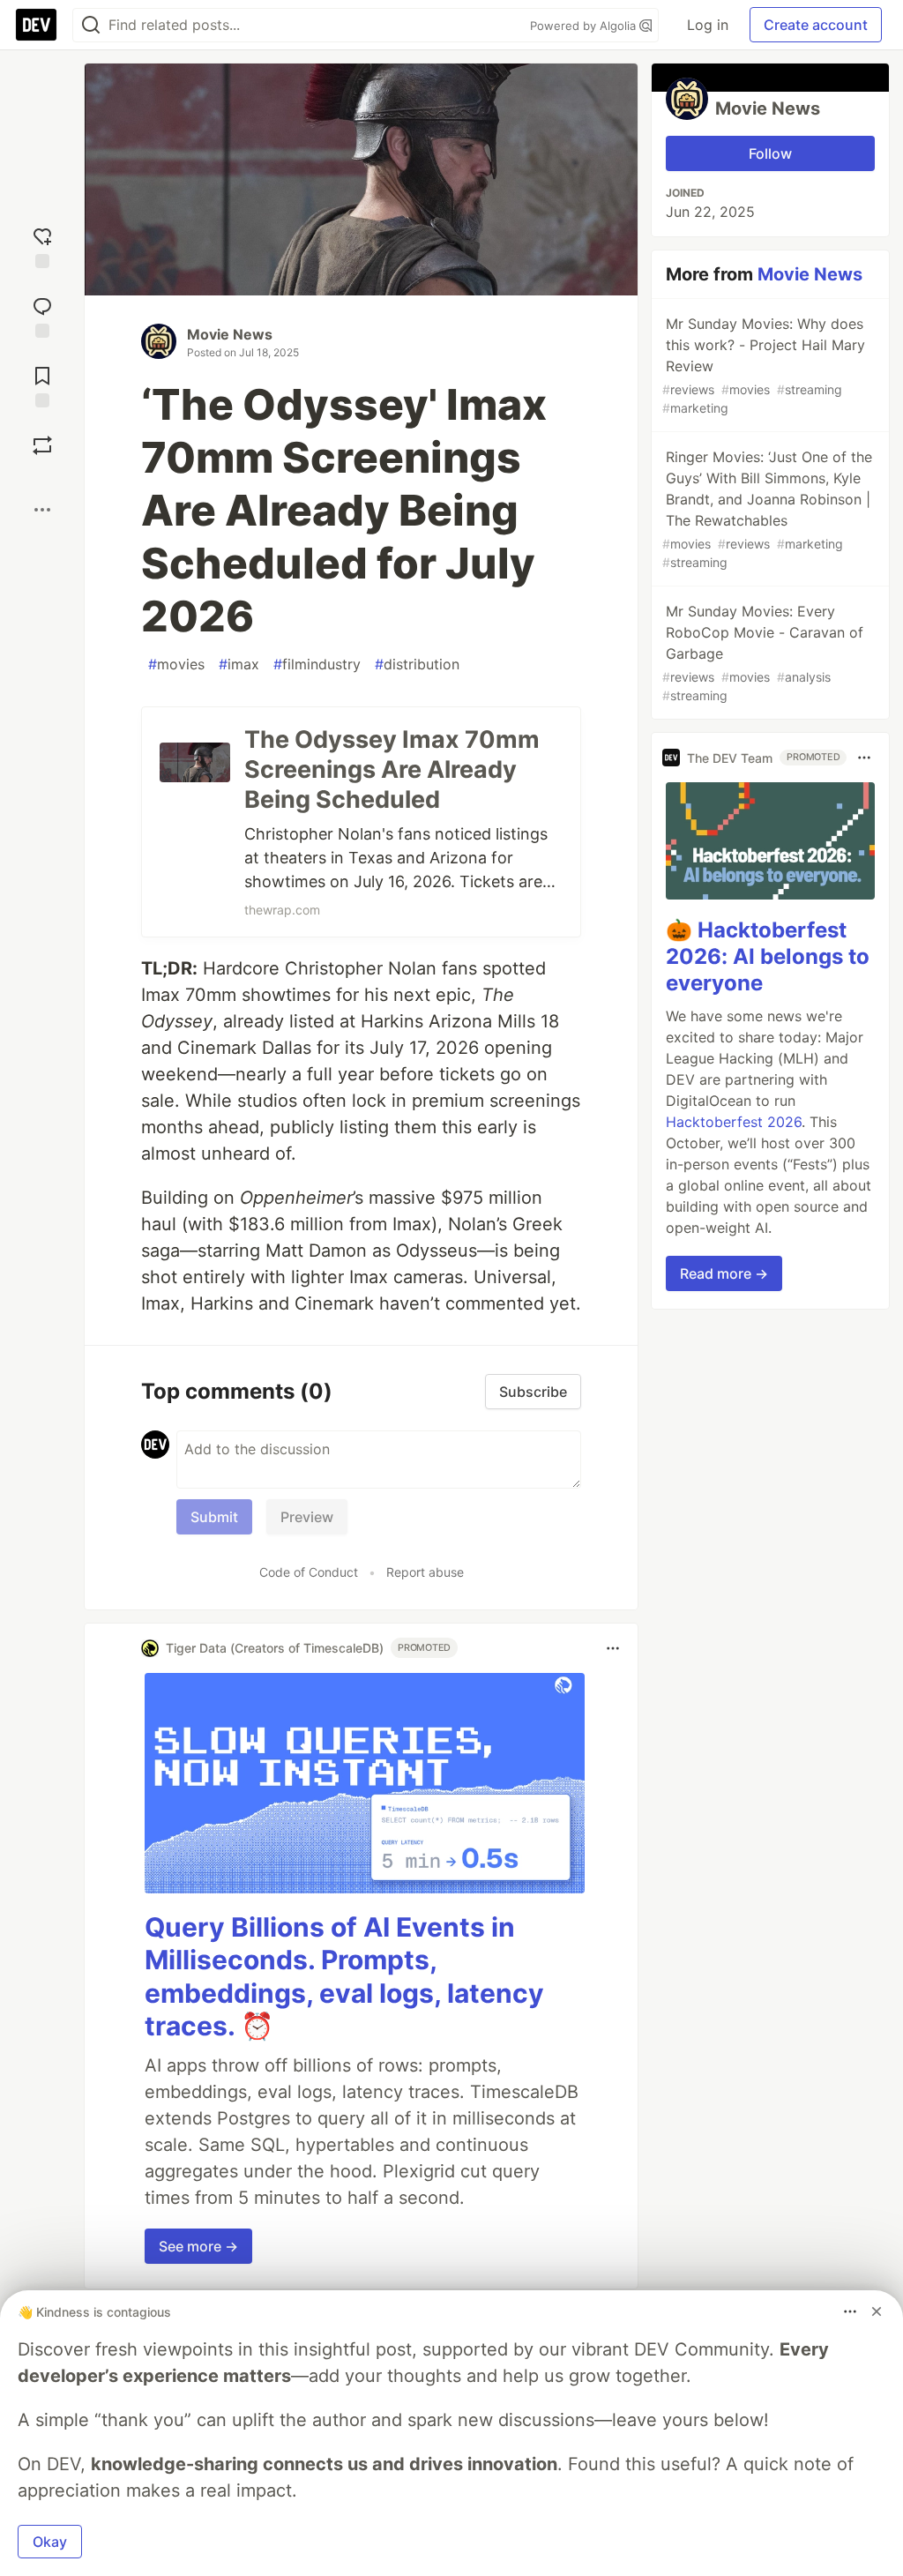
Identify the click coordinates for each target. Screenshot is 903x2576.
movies (176, 664)
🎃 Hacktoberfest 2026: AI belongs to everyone (768, 956)
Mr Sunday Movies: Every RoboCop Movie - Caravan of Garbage (763, 653)
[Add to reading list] (42, 385)
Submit (214, 1517)
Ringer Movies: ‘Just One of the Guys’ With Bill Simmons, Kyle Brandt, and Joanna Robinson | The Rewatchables (767, 509)
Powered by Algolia (585, 26)
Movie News (230, 334)
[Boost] (42, 445)
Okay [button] (50, 2542)
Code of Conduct (309, 1572)
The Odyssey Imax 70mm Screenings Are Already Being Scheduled (392, 769)
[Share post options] (42, 510)
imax (239, 664)
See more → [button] (198, 2246)
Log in (708, 25)
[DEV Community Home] (36, 25)
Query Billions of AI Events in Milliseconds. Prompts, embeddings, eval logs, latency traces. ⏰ (344, 1977)
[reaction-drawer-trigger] (42, 246)
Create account (816, 25)
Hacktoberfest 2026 (734, 1122)
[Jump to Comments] (42, 315)
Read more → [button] (724, 1273)
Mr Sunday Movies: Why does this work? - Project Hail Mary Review (764, 365)
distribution (417, 664)
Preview (307, 1517)
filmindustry (317, 664)
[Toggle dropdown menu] (613, 1648)
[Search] (91, 25)
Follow (770, 153)
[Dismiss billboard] (877, 2311)
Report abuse (425, 1572)
